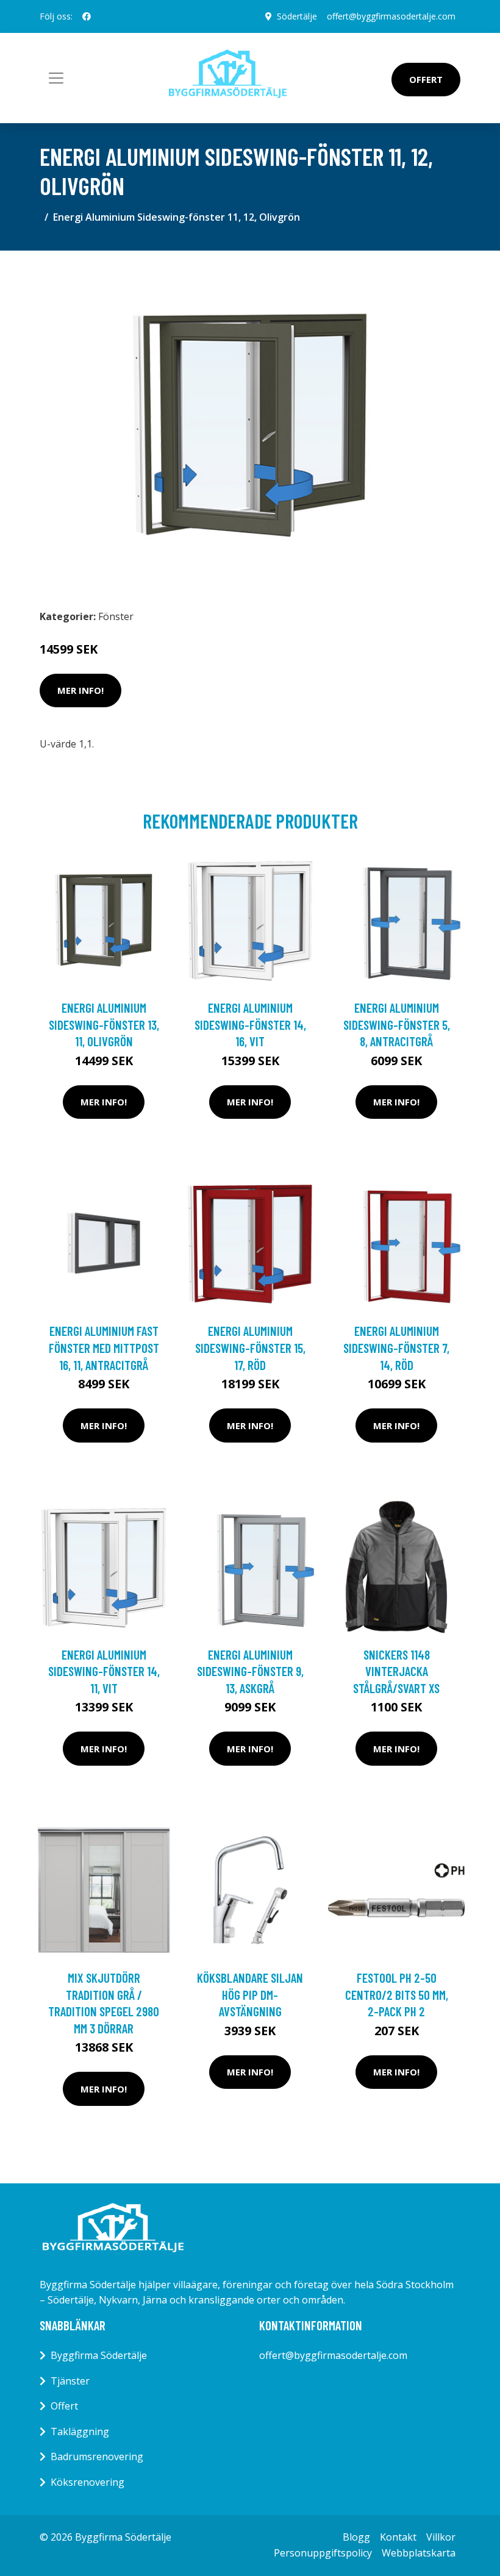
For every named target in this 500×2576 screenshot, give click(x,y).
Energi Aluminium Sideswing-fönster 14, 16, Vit (250, 1024)
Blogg (356, 2537)
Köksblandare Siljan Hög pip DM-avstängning (250, 1994)
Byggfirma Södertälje (99, 2355)
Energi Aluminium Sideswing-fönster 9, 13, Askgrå (250, 1671)
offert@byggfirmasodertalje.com (391, 16)
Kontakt (398, 2537)
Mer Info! (80, 690)
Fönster (116, 616)
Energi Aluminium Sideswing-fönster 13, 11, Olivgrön (104, 1024)
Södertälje (297, 16)
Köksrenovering (87, 2482)
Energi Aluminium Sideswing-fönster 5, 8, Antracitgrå (397, 1024)
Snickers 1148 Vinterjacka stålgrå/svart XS (396, 1671)
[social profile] (87, 16)
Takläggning (80, 2432)
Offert (426, 79)
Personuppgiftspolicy (323, 2553)
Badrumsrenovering (97, 2456)
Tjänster (70, 2381)
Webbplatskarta (419, 2553)
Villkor (441, 2537)
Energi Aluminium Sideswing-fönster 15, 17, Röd (250, 1347)
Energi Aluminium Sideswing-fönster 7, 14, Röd (396, 1347)
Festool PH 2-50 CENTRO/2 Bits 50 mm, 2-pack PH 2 (397, 1994)
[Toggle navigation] (56, 78)
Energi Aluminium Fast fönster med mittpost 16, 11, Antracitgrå (104, 1347)
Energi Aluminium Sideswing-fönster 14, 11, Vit (104, 1671)
